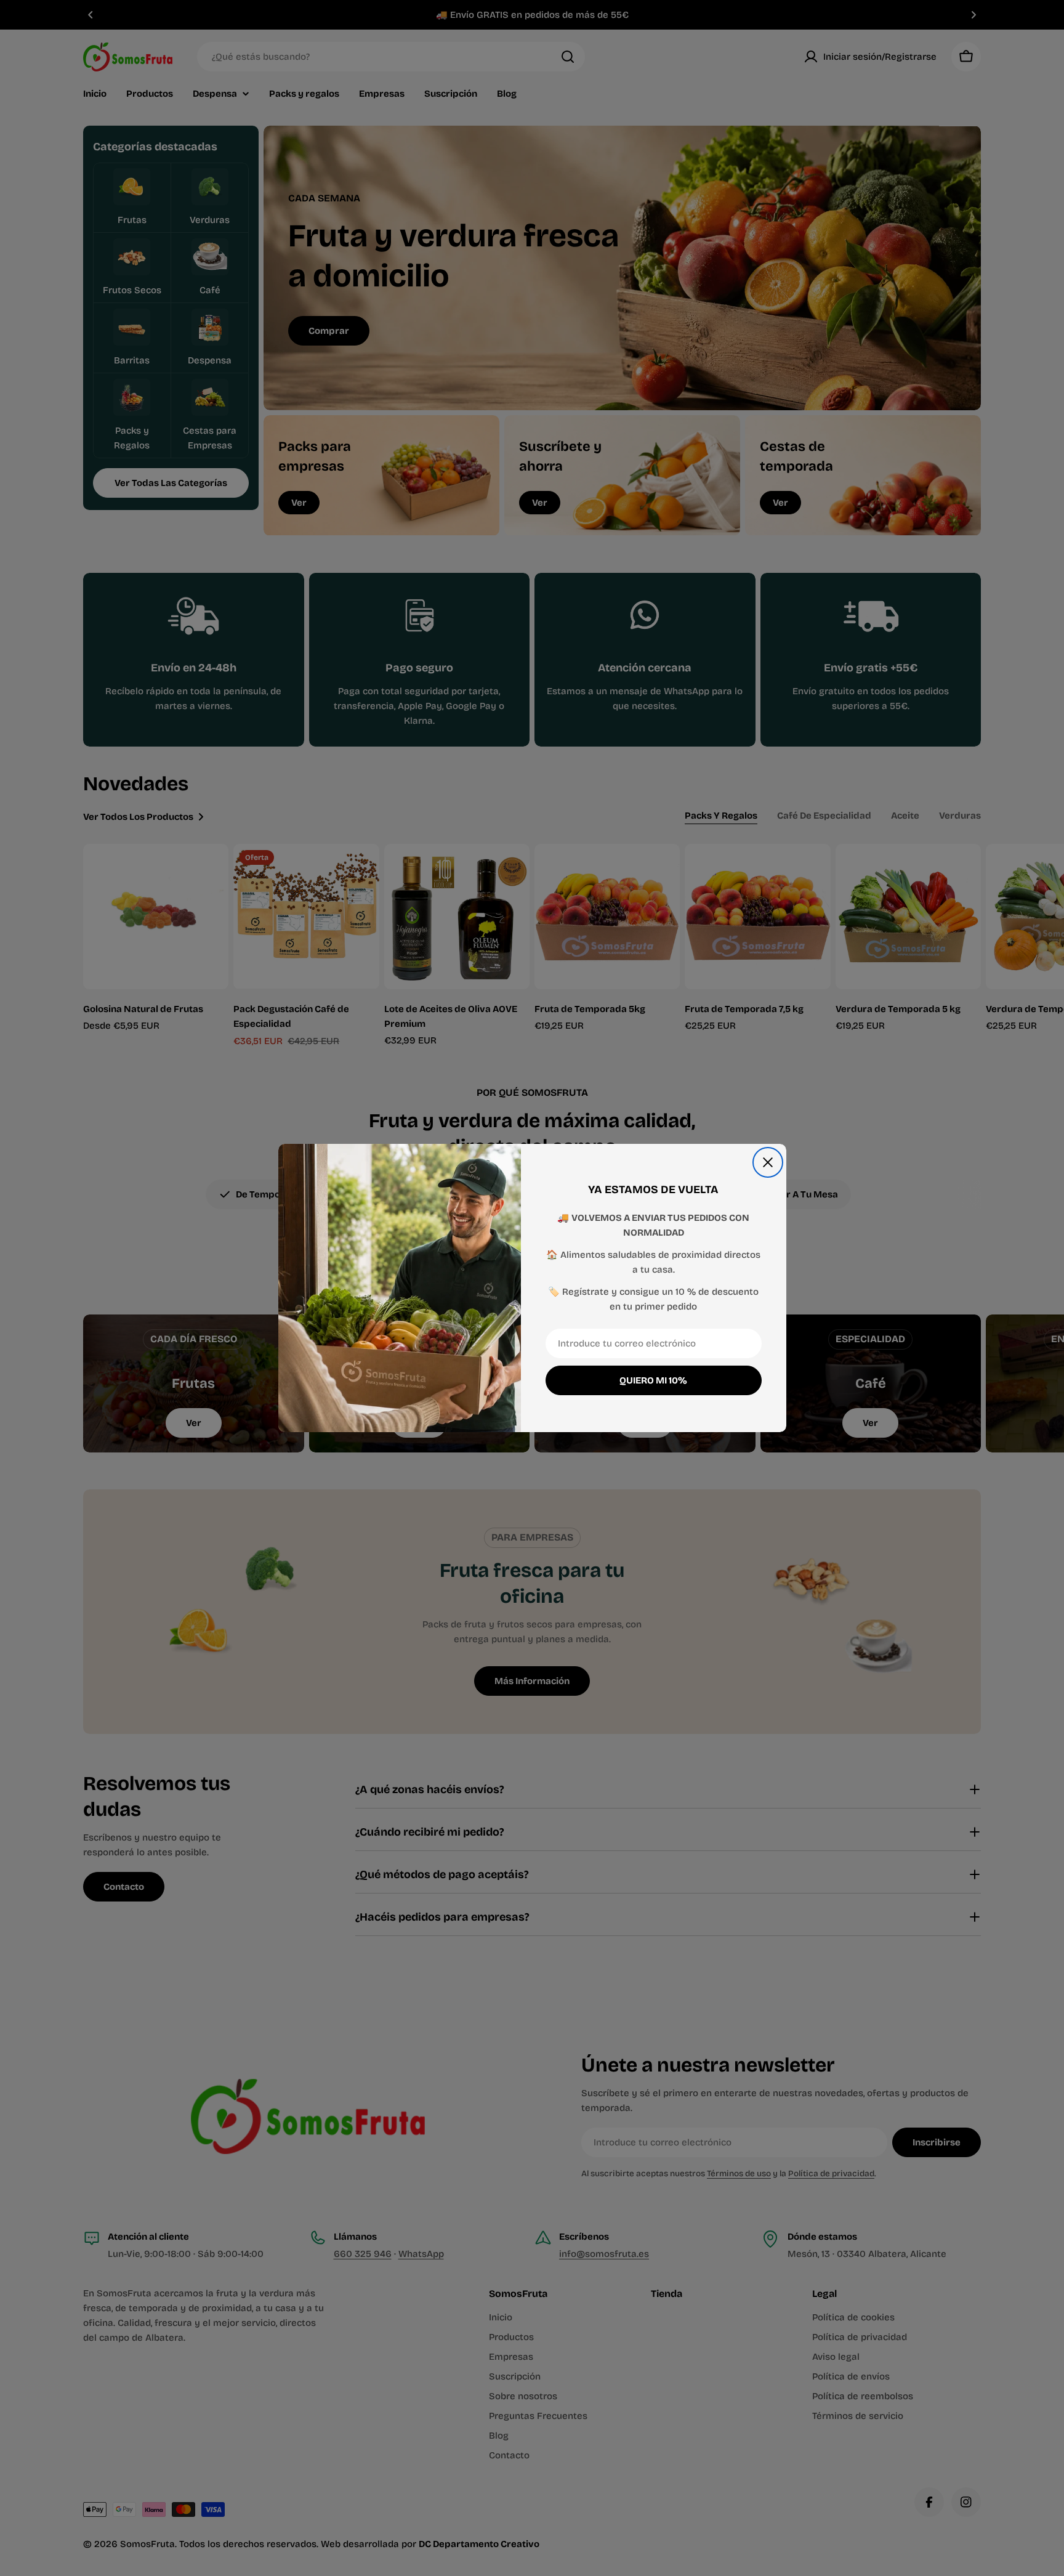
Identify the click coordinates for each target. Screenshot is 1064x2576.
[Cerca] (768, 1162)
